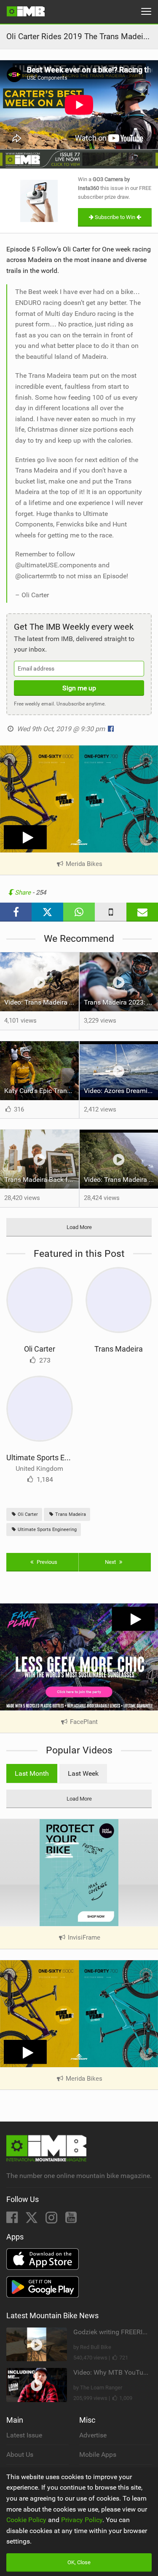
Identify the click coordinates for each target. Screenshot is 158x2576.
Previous (46, 1562)
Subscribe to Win (115, 217)
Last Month (32, 1773)
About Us (20, 2454)
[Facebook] (13, 2220)
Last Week (83, 1773)
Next (111, 1562)
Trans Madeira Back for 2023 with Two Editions (42, 1180)
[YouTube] (71, 2220)
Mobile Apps (98, 2454)
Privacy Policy (82, 2520)
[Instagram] (52, 2220)
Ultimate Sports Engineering (53, 1458)
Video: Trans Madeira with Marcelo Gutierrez (42, 1002)
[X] (32, 2220)
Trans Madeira (119, 1349)
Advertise (93, 2435)
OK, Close (79, 2562)
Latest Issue (24, 2435)
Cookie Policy (26, 2520)
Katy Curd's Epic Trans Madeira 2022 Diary (42, 1091)
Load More (79, 1227)
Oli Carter (40, 1349)
